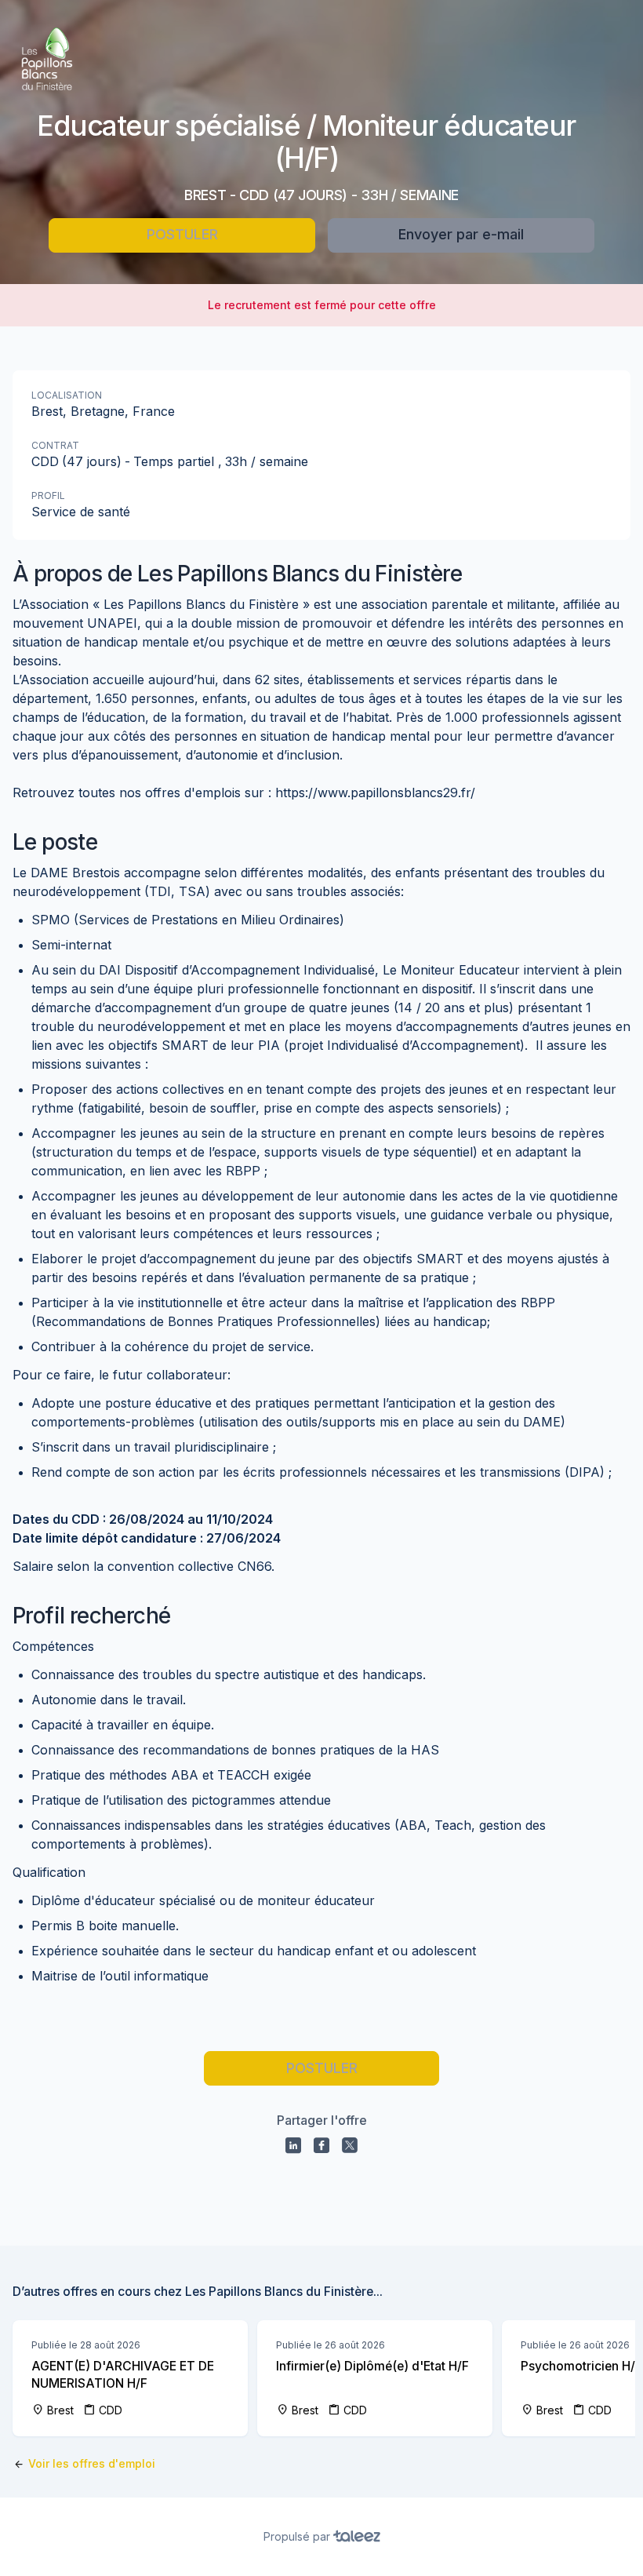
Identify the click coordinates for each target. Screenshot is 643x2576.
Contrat (55, 445)
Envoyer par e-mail (461, 234)
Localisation (67, 395)
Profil (48, 496)
